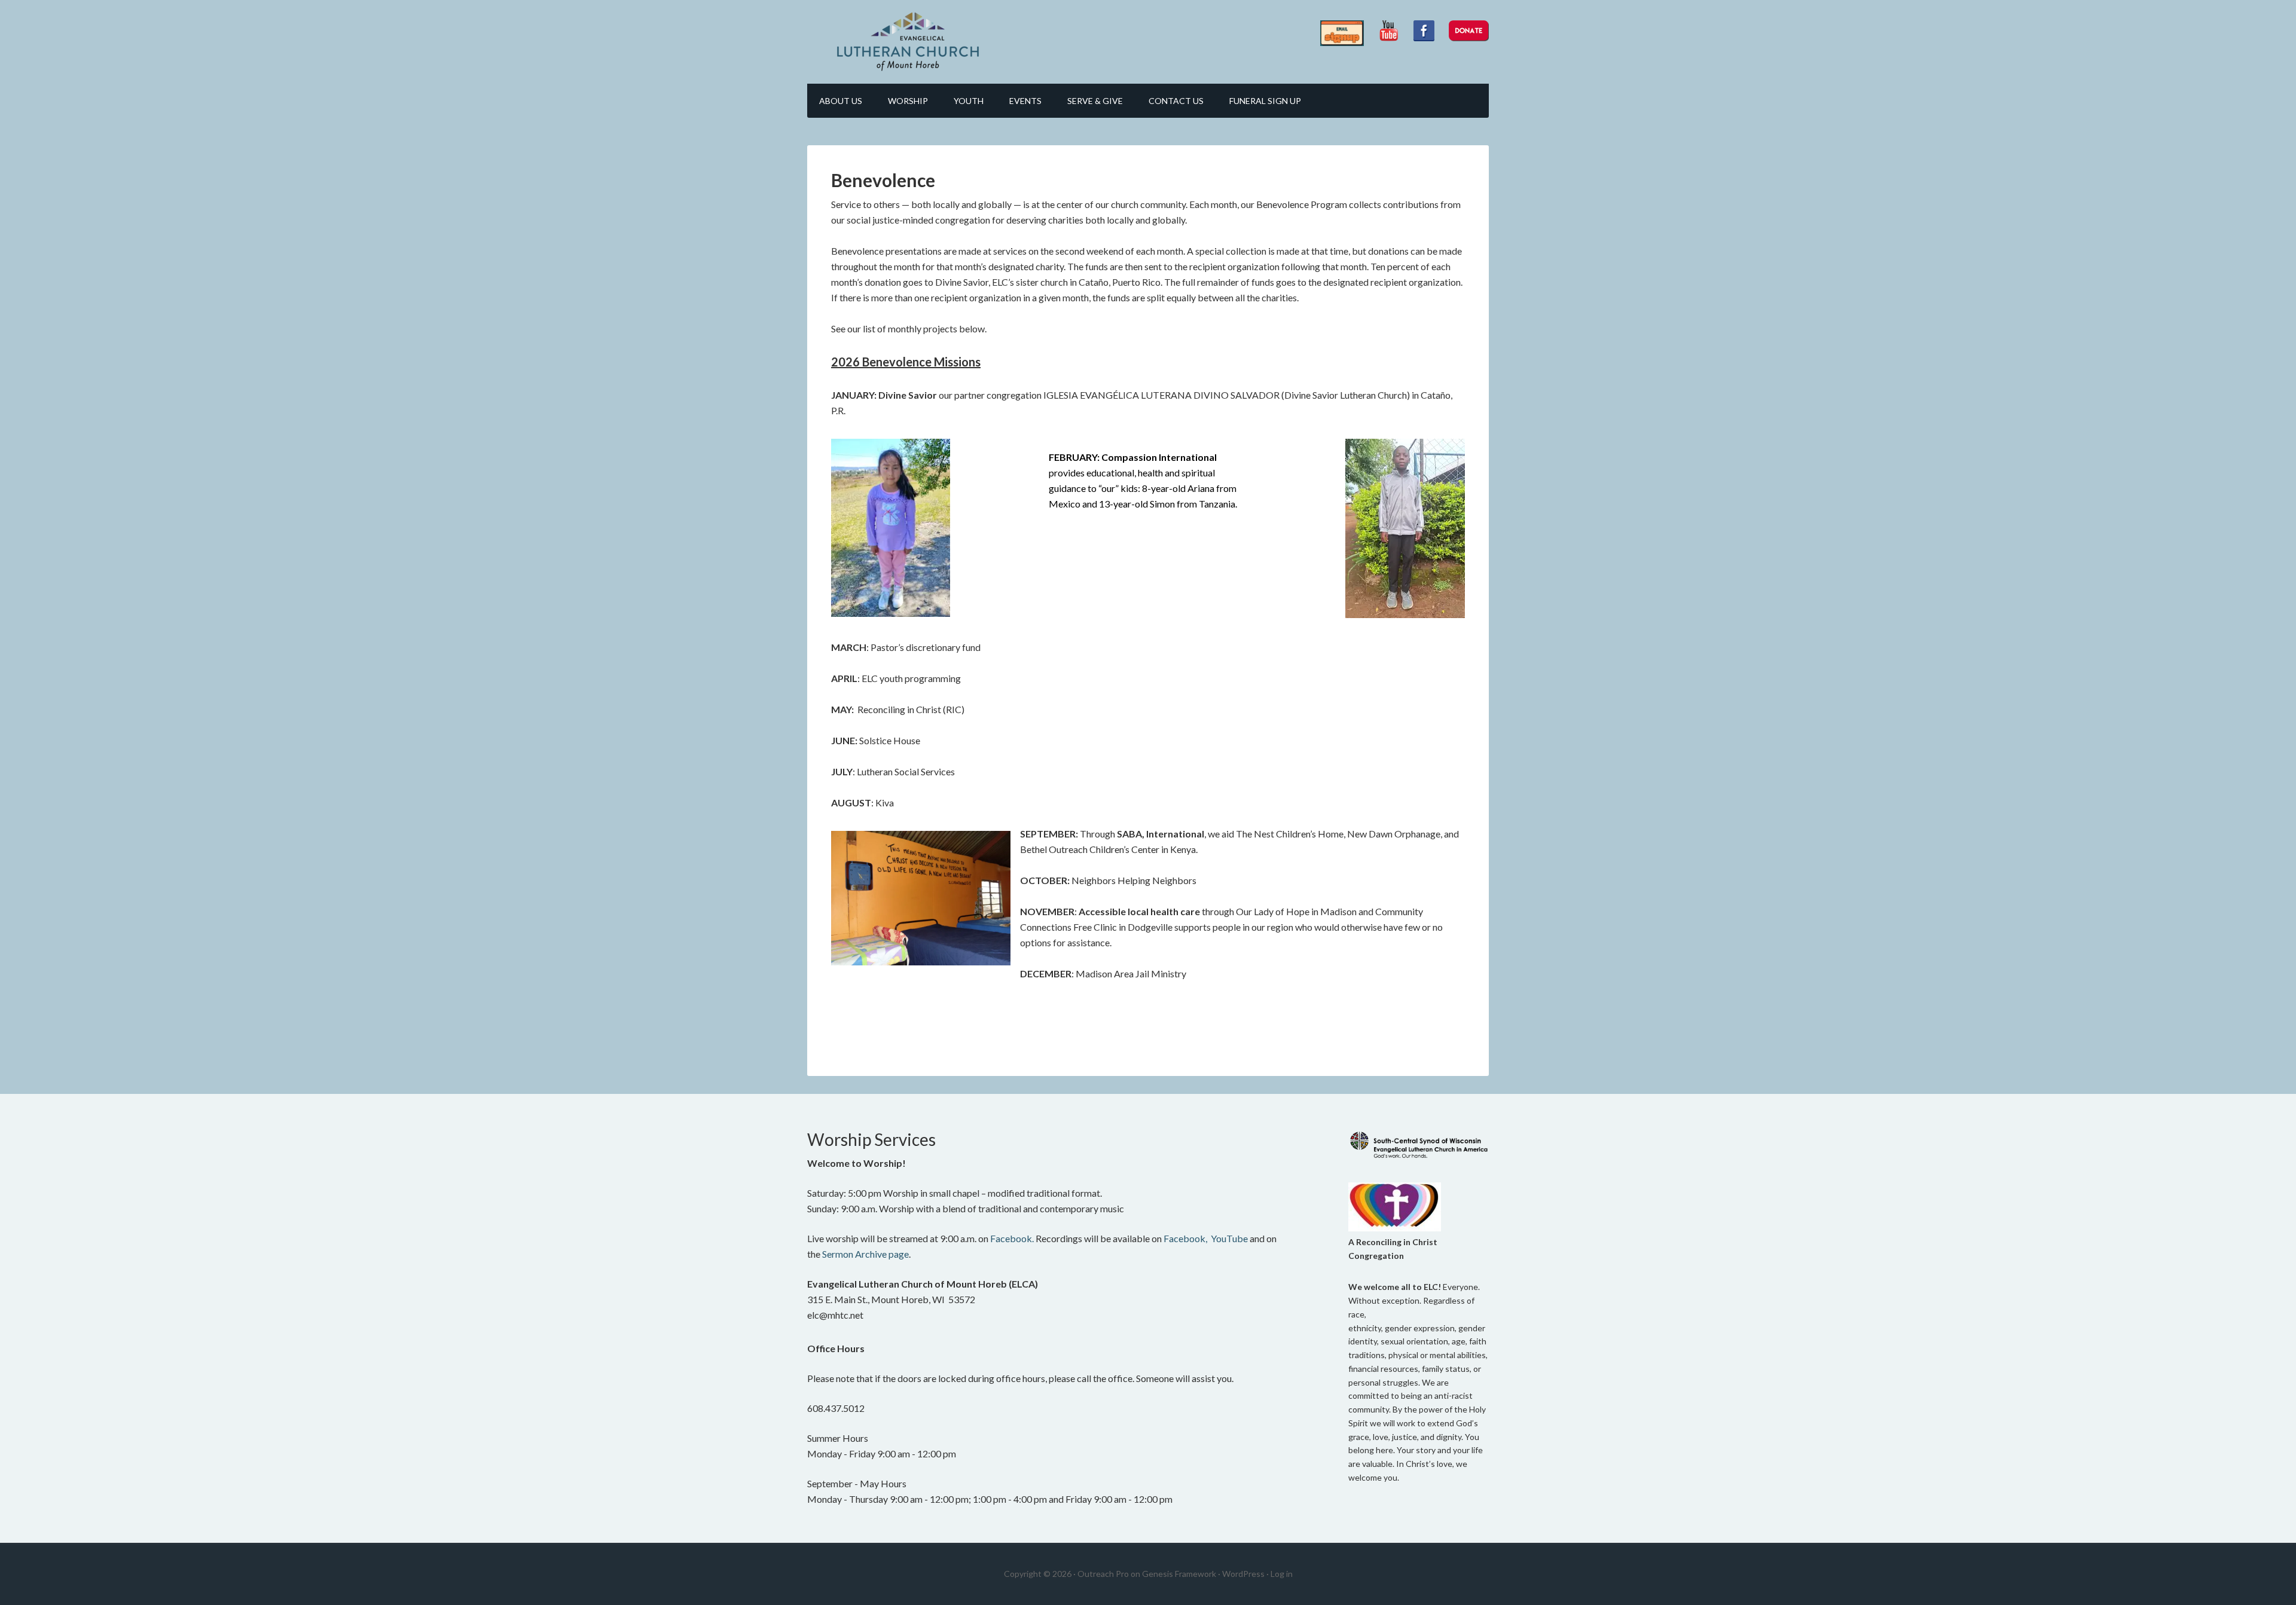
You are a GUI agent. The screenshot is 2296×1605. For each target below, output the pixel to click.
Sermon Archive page (865, 1254)
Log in (1282, 1574)
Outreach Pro (1103, 1574)
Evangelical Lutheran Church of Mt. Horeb (909, 42)
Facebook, (1185, 1238)
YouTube (1229, 1238)
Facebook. (1012, 1238)
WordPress (1243, 1574)
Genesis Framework (1179, 1574)
